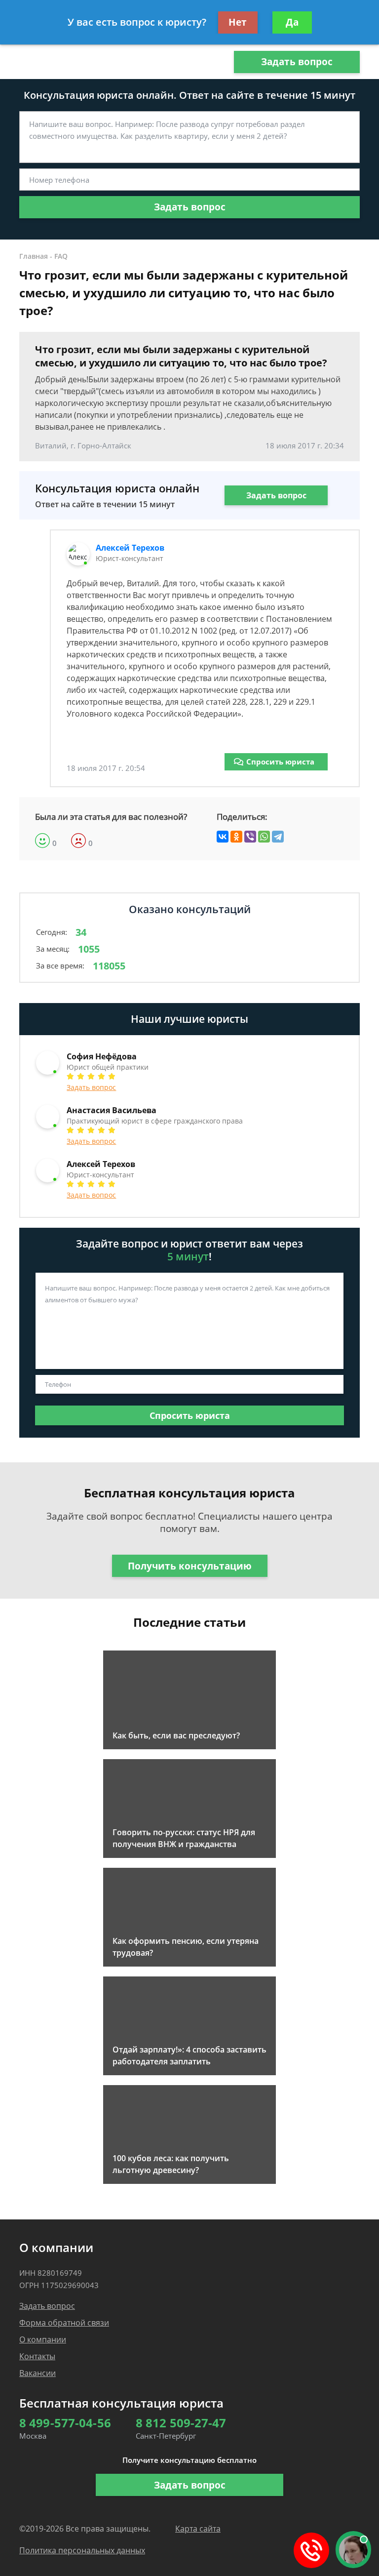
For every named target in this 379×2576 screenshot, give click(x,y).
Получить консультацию (190, 1566)
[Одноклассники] (236, 837)
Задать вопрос (297, 62)
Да (292, 22)
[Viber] (250, 837)
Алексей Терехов (130, 548)
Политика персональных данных (82, 2550)
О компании (43, 2339)
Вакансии (38, 2373)
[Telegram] (278, 837)
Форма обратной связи (64, 2323)
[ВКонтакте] (223, 837)
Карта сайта (198, 2529)
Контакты (37, 2356)
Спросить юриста (280, 762)
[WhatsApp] (264, 837)
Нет (238, 22)
